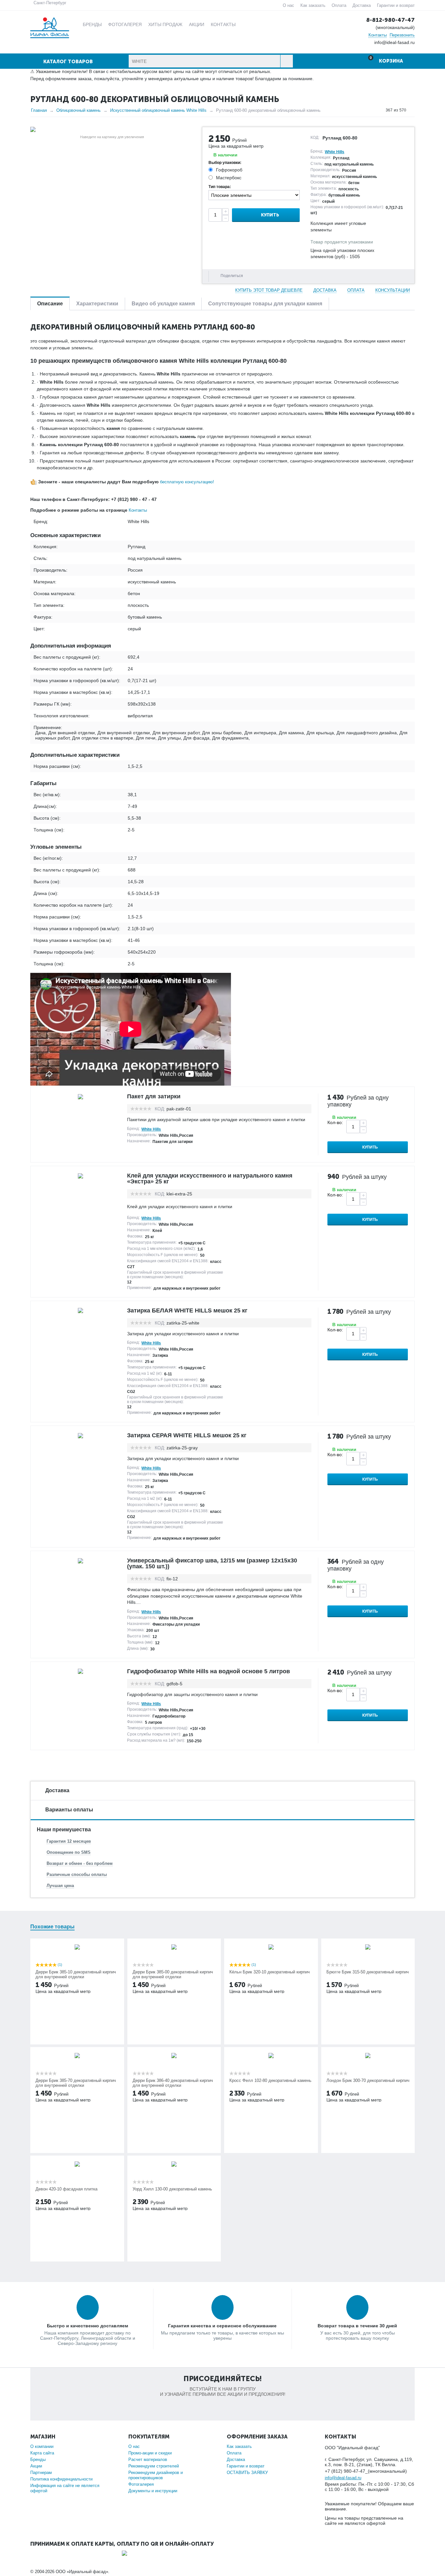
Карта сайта (42, 2453)
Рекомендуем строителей (154, 2466)
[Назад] (380, 110)
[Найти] (287, 61)
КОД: (315, 138)
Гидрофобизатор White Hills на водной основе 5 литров (208, 1671)
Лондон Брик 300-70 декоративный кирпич (368, 2080)
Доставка (362, 5)
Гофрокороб (229, 170)
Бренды (38, 2459)
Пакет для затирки (154, 1096)
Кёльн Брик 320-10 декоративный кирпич (270, 1972)
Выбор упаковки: (225, 163)
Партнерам (41, 2473)
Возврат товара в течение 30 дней (357, 2326)
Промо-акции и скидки (150, 2453)
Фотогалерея (141, 2484)
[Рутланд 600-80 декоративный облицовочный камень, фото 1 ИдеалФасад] (112, 129)
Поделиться (232, 276)
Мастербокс (229, 178)
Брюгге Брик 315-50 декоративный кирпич (368, 1972)
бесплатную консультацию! (187, 482)
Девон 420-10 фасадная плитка (66, 2189)
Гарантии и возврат (396, 5)
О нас (288, 5)
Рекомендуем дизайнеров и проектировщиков (156, 2475)
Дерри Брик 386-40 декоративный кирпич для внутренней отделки (173, 2083)
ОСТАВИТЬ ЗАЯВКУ (247, 2473)
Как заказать (313, 5)
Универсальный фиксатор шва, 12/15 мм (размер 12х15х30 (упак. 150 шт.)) (212, 1563)
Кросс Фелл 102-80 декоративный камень (270, 2080)
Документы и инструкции (153, 2491)
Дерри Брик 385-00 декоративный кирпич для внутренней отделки (173, 1974)
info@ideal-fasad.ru (343, 2478)
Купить (270, 215)
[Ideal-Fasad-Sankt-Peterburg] (50, 27)
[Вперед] (412, 110)
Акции (36, 2466)
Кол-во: (335, 1122)
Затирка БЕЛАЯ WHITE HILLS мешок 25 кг (187, 1310)
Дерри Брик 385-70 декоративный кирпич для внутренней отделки (76, 2083)
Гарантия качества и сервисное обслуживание (222, 2326)
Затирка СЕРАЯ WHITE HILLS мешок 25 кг (187, 1435)
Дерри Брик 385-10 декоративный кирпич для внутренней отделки (76, 1974)
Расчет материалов (148, 2459)
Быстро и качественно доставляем (87, 2326)
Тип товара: (220, 187)
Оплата (339, 5)
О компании (42, 2446)
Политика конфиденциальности (61, 2479)
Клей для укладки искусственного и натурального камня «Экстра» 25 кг (210, 1178)
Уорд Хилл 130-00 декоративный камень (172, 2189)
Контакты (378, 35)
